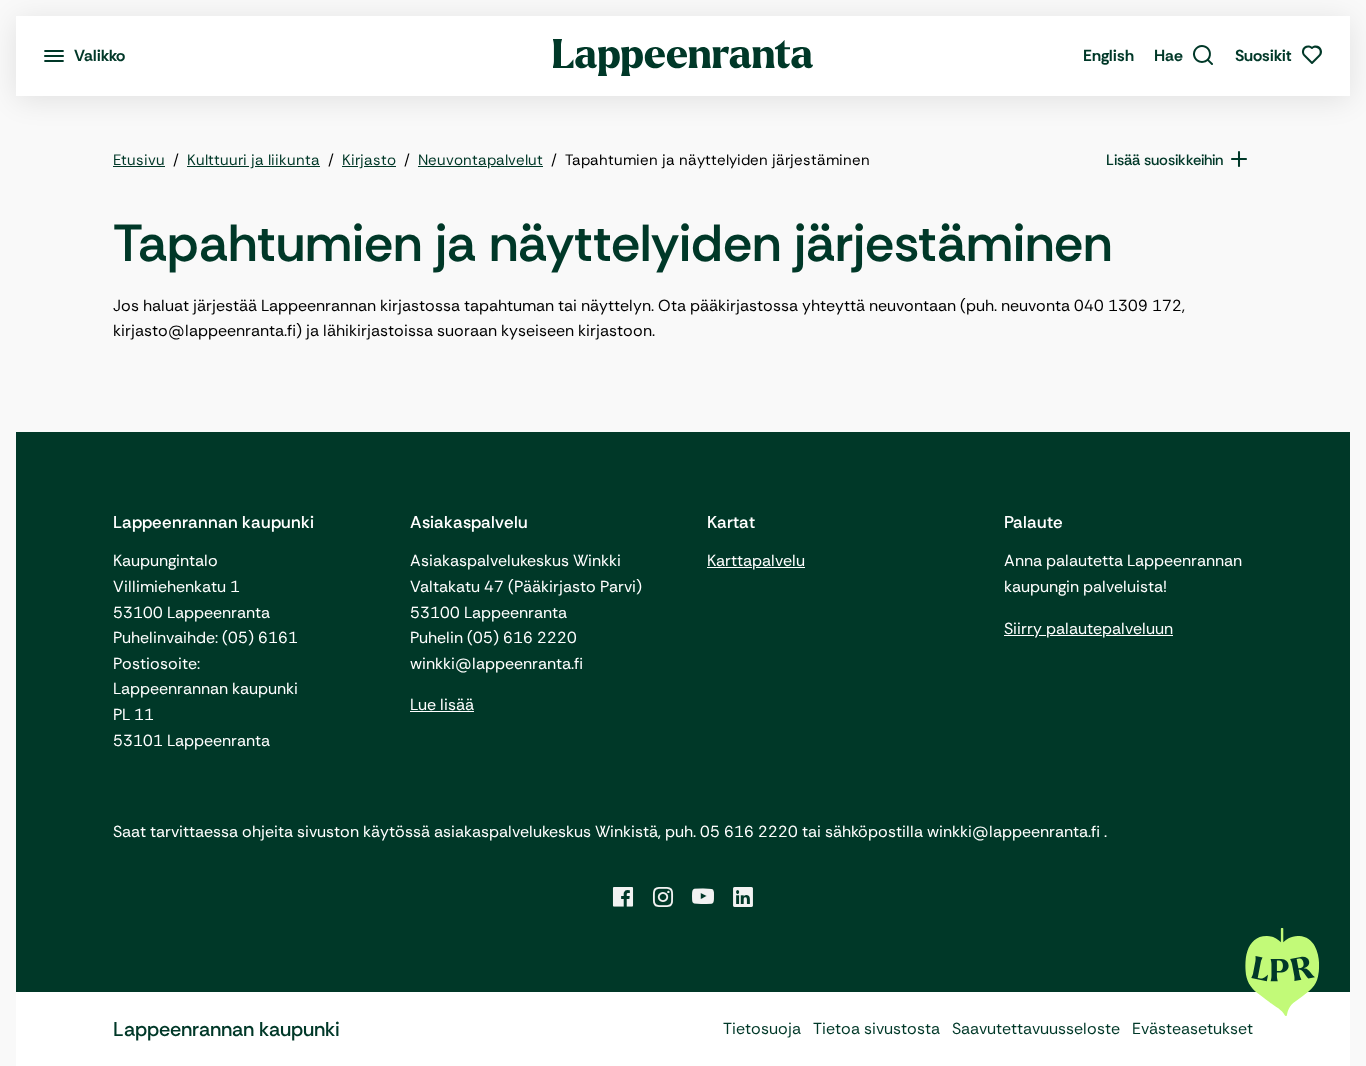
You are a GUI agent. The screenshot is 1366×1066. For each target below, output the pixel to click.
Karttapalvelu (756, 560)
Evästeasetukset (1192, 1028)
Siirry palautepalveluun (1088, 628)
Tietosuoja (762, 1028)
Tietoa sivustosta (876, 1028)
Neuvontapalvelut (480, 160)
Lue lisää (442, 704)
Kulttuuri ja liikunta (253, 160)
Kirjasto (369, 160)
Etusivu (139, 160)
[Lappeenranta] (683, 56)
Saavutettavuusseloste (1036, 1028)
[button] (1184, 56)
